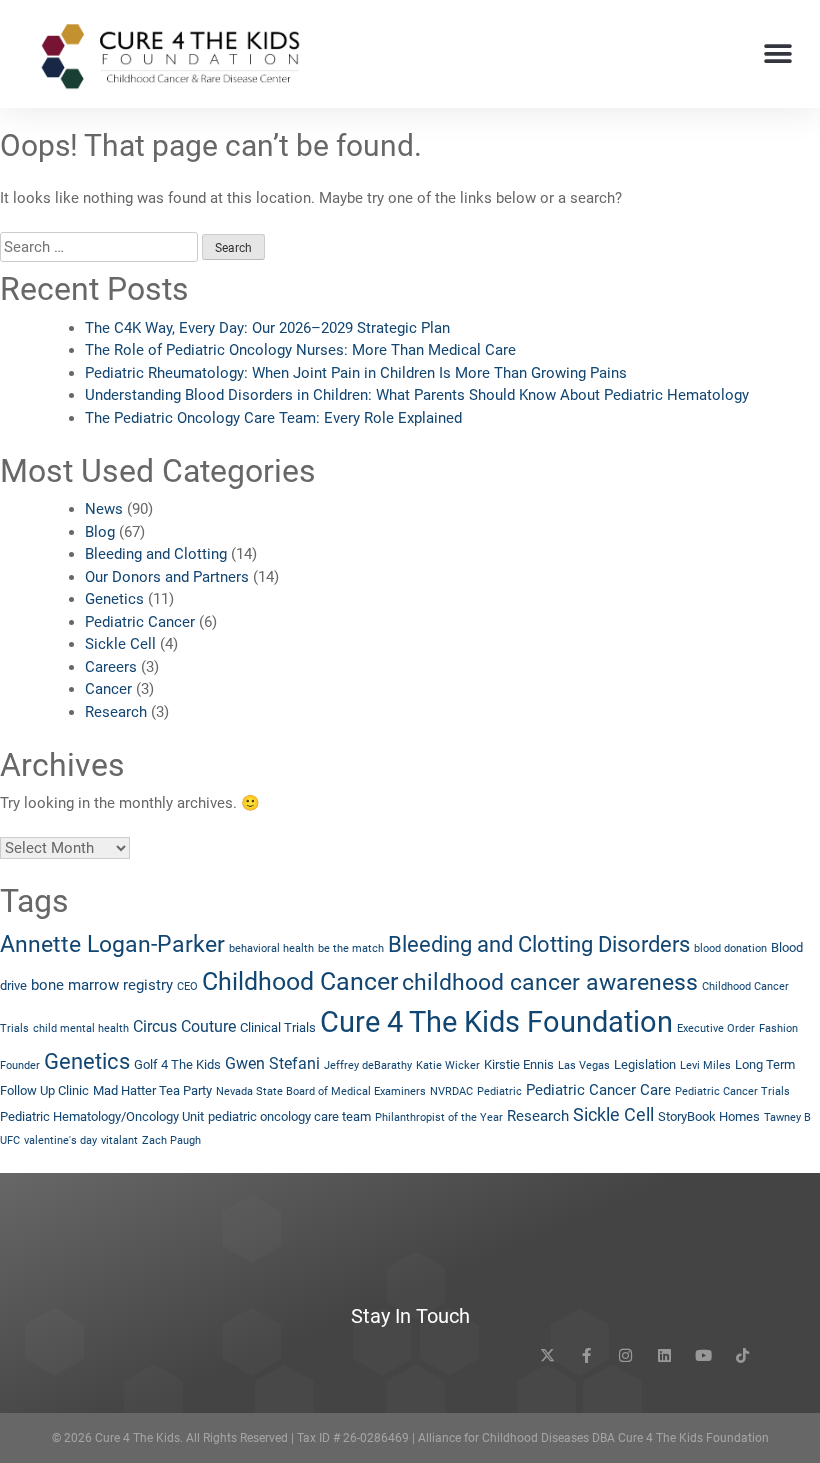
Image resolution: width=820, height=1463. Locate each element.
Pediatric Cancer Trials (732, 1091)
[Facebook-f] (586, 1355)
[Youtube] (703, 1355)
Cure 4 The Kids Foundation (496, 1022)
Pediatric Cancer (140, 622)
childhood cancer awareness (550, 982)
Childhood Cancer (300, 981)
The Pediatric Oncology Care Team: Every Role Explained (273, 418)
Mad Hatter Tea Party (152, 1090)
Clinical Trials (278, 1027)
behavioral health (271, 948)
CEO (187, 986)
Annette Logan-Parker (112, 944)
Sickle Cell (120, 644)
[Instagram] (625, 1355)
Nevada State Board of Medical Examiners (321, 1091)
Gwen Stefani (272, 1063)
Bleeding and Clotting (156, 554)
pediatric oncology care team (289, 1116)
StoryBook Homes (709, 1116)
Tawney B (787, 1117)
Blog (100, 532)
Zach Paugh (171, 1140)
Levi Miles (705, 1065)
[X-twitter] (547, 1355)
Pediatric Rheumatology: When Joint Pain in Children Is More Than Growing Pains (356, 373)
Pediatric (499, 1091)
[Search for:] (99, 247)
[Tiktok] (742, 1355)
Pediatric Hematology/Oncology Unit (102, 1116)
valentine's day (60, 1140)
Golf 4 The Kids (177, 1064)
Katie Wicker (448, 1065)
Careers (111, 667)
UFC (10, 1140)
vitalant (119, 1140)
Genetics (114, 599)
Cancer (108, 689)
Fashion (778, 1028)
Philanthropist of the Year (439, 1117)
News (104, 509)
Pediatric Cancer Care (598, 1090)
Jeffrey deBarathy (368, 1065)
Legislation (645, 1064)
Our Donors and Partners (167, 577)
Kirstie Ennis (519, 1064)
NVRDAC (451, 1091)
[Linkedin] (664, 1355)
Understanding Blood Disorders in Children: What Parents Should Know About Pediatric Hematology (417, 395)
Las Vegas (584, 1065)
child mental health (81, 1028)
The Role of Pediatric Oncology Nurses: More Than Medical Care (300, 350)
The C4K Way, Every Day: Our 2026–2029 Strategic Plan (267, 328)
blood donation (730, 948)
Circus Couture (184, 1026)
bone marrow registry (102, 985)
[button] (777, 54)
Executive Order (716, 1028)
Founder (20, 1065)
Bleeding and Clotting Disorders (539, 944)
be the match (351, 948)
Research (116, 712)
